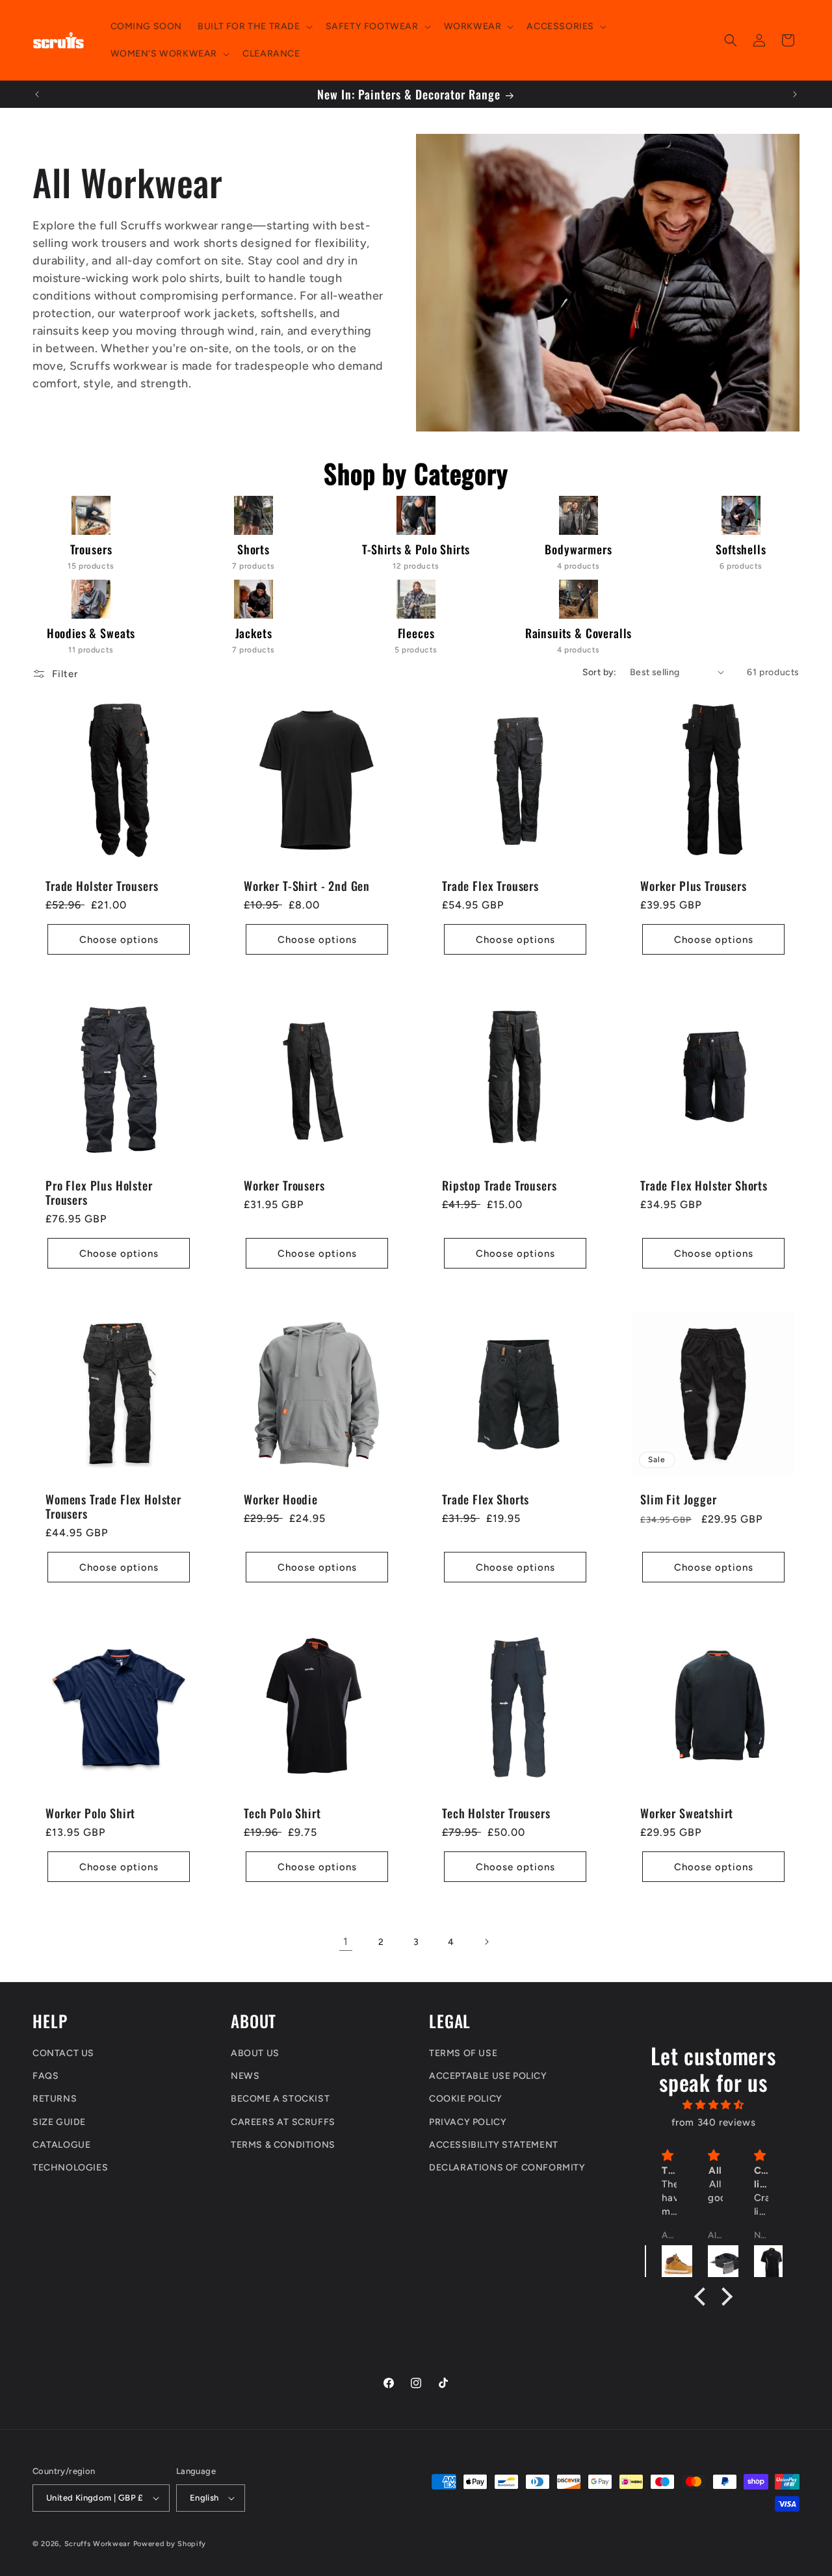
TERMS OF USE (463, 2053)
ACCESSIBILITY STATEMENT (494, 2145)
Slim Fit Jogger (679, 1500)
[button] (253, 27)
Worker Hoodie (281, 1499)
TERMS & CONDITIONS (283, 2145)
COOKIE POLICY (466, 2099)
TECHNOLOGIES (70, 2168)
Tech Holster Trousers (496, 1813)
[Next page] (486, 1942)
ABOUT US (255, 2053)
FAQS (45, 2076)
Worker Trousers (284, 1185)
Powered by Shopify (170, 2544)
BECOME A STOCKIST (280, 2099)
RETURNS (55, 2099)
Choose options (119, 940)
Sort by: (600, 672)
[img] (714, 2105)
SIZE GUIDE (59, 2122)
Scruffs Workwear (97, 2544)
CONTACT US (63, 2053)
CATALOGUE (61, 2145)
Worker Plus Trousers (694, 886)
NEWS (245, 2076)
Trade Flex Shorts (486, 1499)
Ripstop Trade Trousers (499, 1185)
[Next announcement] (795, 94)
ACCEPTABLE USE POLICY (488, 2076)
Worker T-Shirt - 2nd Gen (307, 886)
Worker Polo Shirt (90, 1813)
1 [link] (346, 1941)
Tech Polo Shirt (282, 1813)
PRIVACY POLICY (468, 2122)
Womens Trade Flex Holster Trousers (113, 1506)
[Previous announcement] (37, 94)
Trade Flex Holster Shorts (704, 1185)
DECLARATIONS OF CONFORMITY (507, 2168)
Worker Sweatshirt (687, 1813)
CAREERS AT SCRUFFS (283, 2122)
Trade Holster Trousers (102, 886)
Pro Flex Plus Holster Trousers (99, 1192)
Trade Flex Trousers (490, 886)
